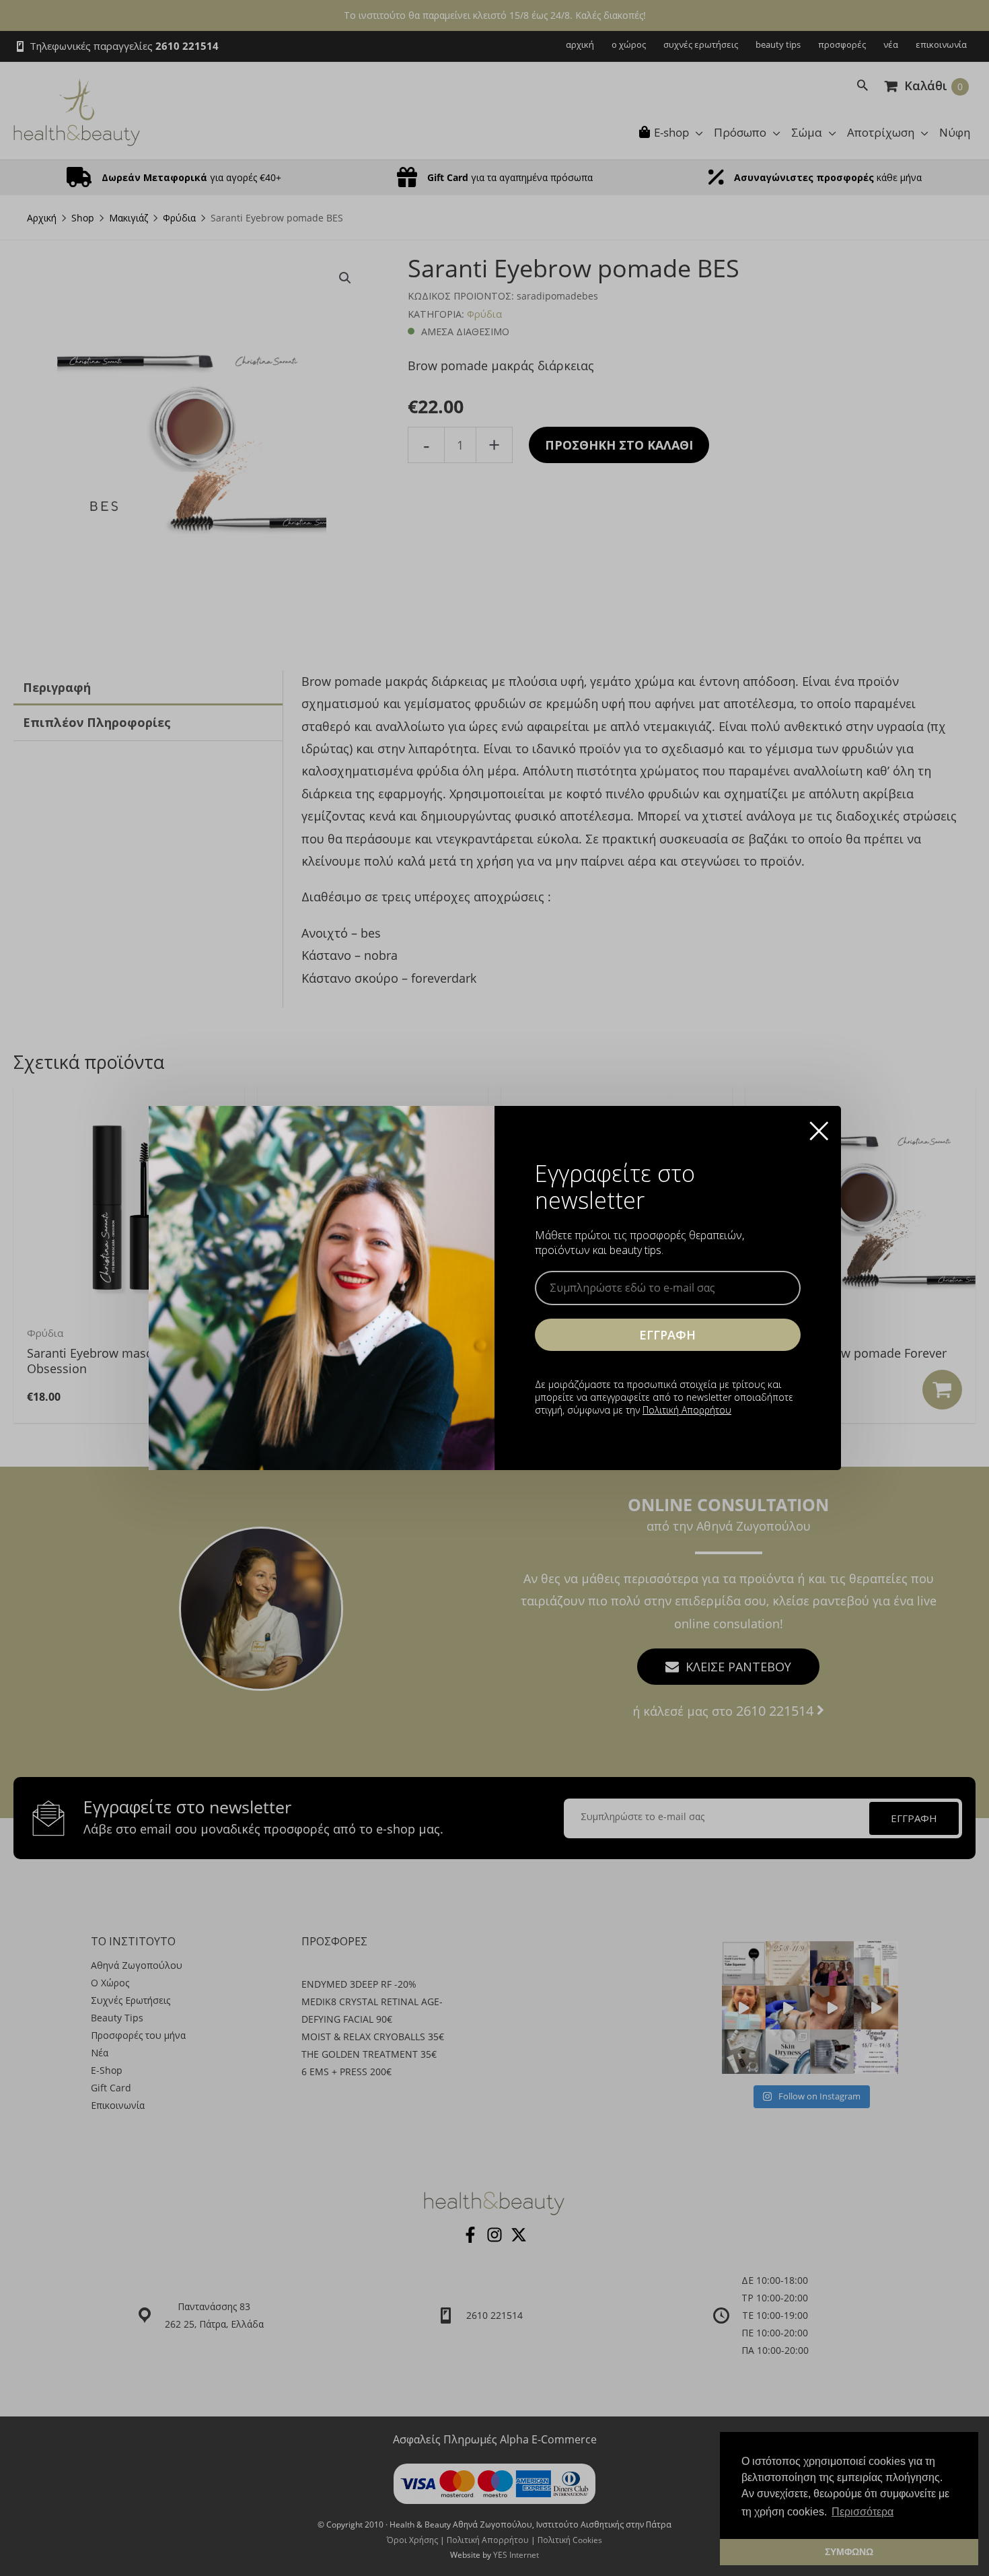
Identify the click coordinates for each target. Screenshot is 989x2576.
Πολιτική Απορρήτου (687, 1410)
